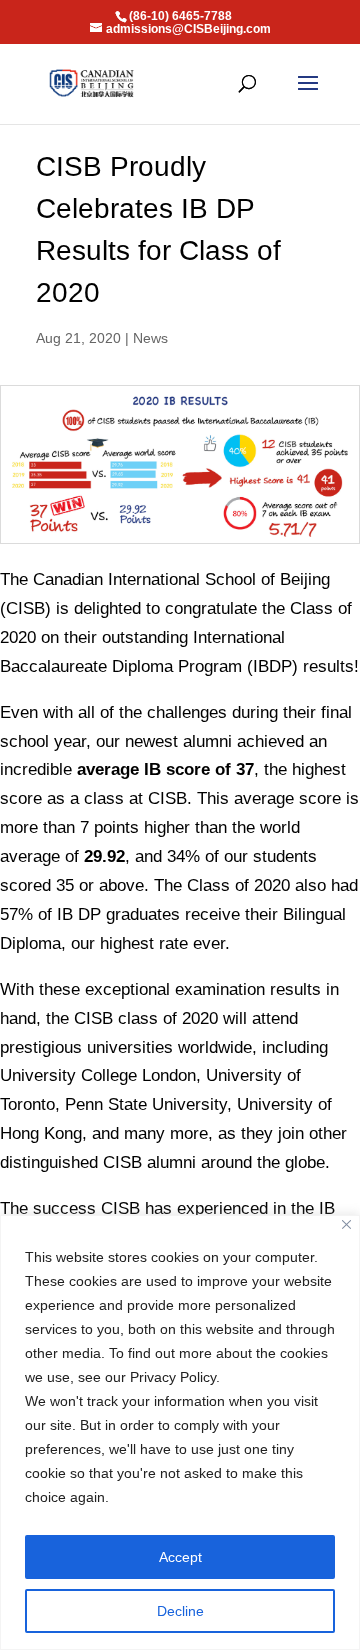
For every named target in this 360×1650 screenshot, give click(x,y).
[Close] (346, 1224)
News (150, 338)
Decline (180, 1611)
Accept (180, 1557)
